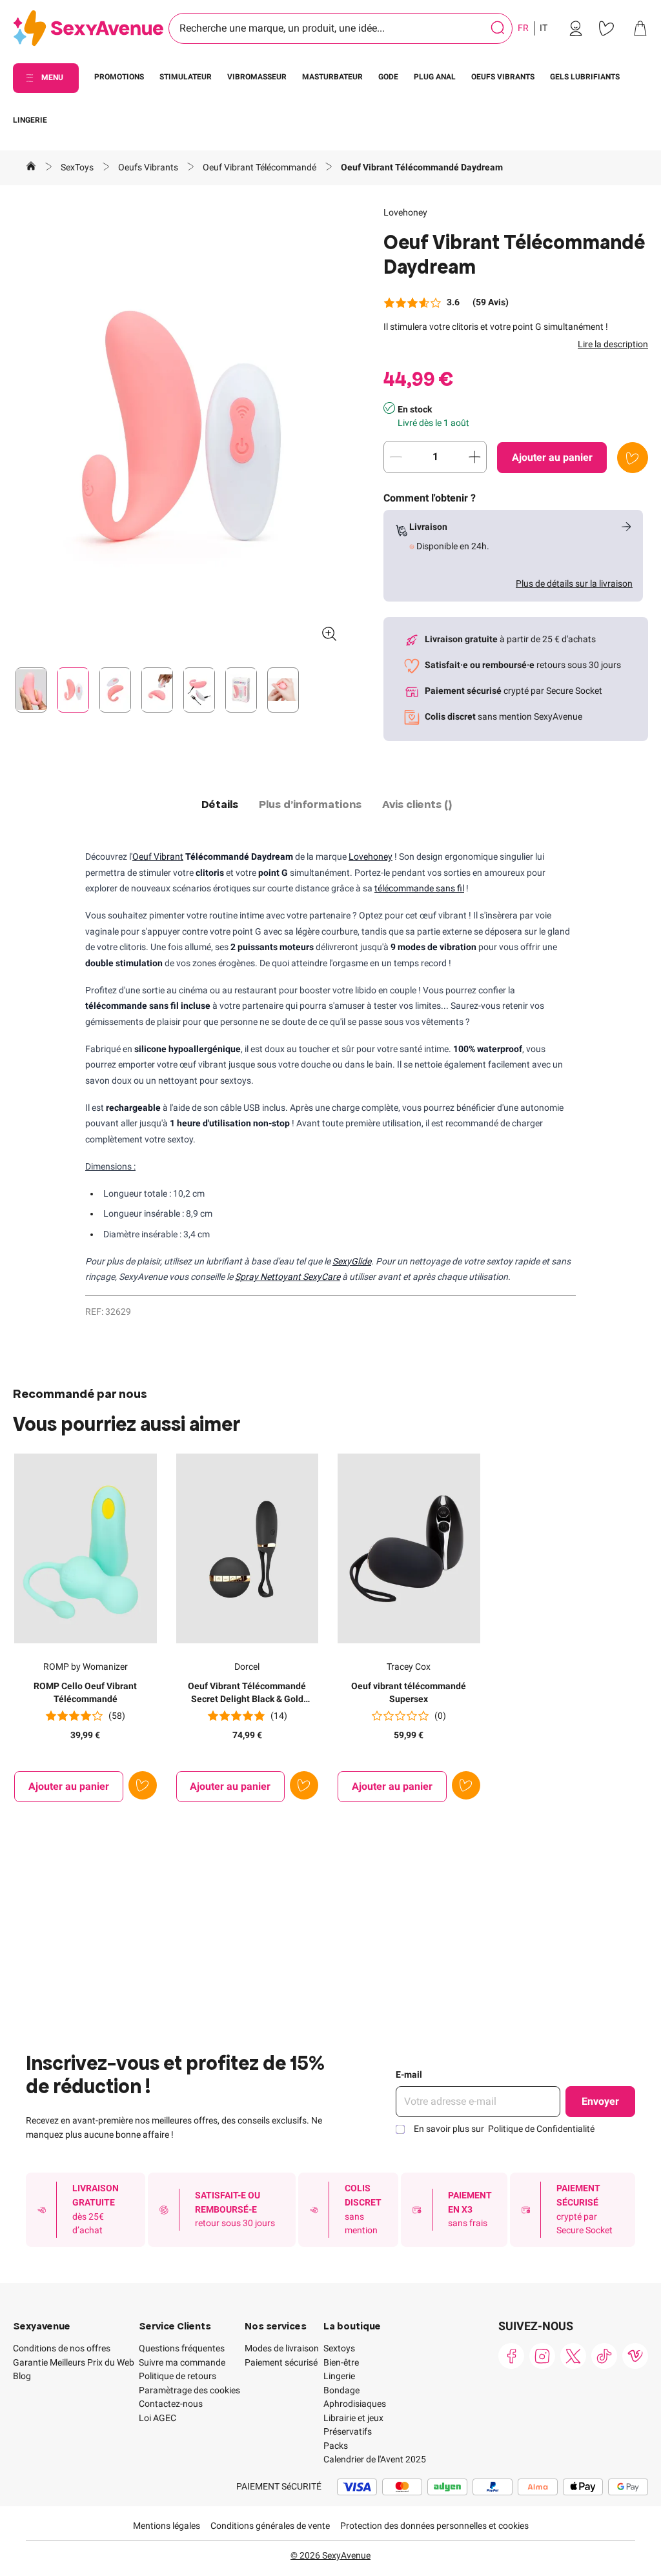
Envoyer (600, 2101)
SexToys (78, 167)
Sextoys (339, 2348)
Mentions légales (167, 2526)
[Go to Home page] (88, 29)
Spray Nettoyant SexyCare (288, 1277)
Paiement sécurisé (281, 2362)
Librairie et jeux (353, 2418)
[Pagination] (31, 690)
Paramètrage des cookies (189, 2390)
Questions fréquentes (182, 2348)
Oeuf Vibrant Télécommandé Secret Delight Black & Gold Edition (247, 1693)
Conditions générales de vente (270, 2526)
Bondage (341, 2390)
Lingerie (339, 2376)
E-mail (409, 2074)
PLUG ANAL (435, 77)
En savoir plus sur (504, 2129)
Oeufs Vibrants (149, 167)
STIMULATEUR (186, 77)
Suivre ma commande (182, 2362)
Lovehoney (405, 212)
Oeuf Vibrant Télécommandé (260, 167)
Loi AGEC (158, 2418)
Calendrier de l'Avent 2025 (375, 2459)
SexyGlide (352, 1261)
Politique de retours (178, 2376)
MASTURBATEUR (332, 77)
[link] (576, 28)
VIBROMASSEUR (257, 77)
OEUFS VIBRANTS (503, 77)
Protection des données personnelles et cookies (434, 2526)
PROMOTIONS (119, 77)
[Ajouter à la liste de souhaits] (633, 458)
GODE (388, 77)
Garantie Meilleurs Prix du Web (74, 2362)
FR (523, 28)
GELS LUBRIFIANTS (585, 77)
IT (544, 28)
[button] (180, 429)
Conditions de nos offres (62, 2348)
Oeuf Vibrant (158, 857)
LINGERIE (30, 120)
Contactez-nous (171, 2404)
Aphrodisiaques (355, 2404)
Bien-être (341, 2362)
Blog (22, 2376)
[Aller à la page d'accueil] (31, 168)
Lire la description (613, 344)
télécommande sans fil (419, 888)
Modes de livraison (282, 2348)
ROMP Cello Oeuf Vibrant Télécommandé (85, 1692)
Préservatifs (348, 2431)
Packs (336, 2446)
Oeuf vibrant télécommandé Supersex (409, 1692)
